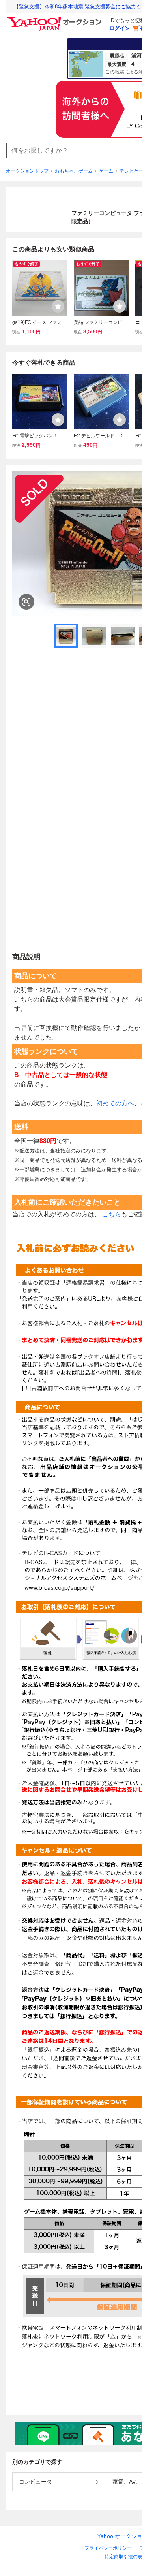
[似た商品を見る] (26, 602)
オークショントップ (27, 171)
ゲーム (106, 171)
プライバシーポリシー (108, 2548)
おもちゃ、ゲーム (74, 171)
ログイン (120, 28)
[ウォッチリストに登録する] (58, 306)
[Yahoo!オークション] (56, 19)
